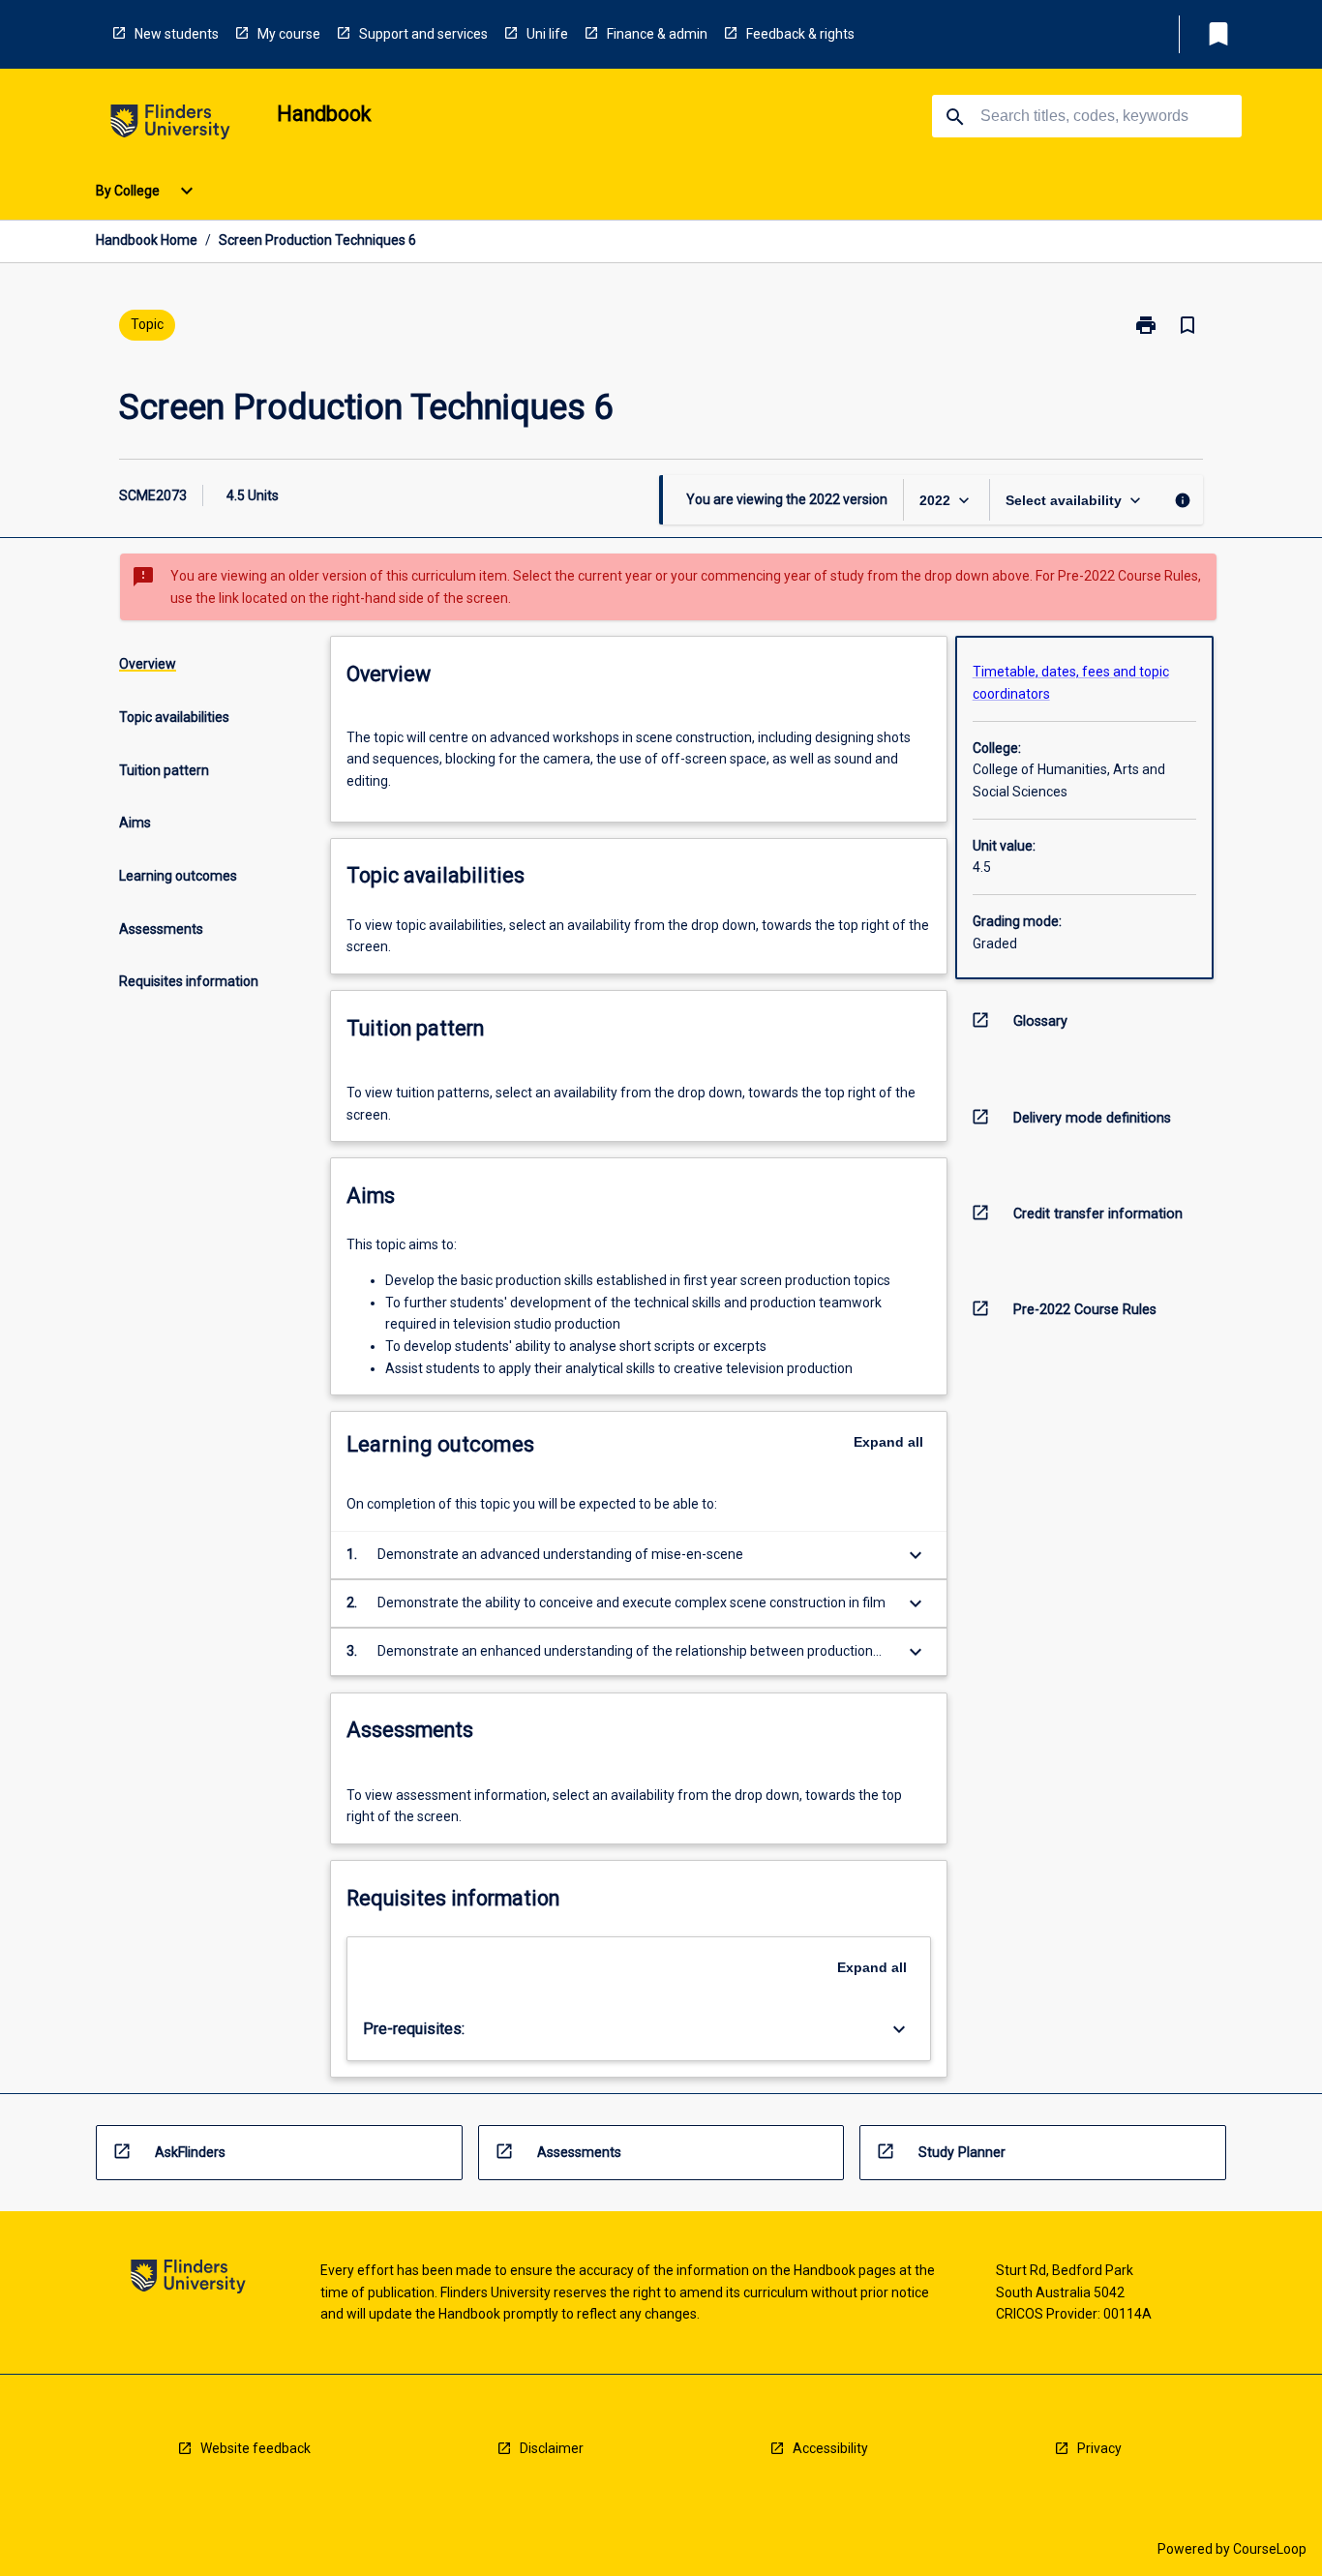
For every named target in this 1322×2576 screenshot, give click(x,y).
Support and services (423, 34)
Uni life (547, 34)
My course (289, 34)
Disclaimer (552, 2448)
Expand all (888, 1442)
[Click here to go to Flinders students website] (170, 125)
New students (177, 34)
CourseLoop (1270, 2549)
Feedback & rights (800, 34)
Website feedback (255, 2448)
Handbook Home (147, 240)
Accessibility (830, 2448)
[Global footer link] (188, 2279)
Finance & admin (657, 34)
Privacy (1099, 2448)
